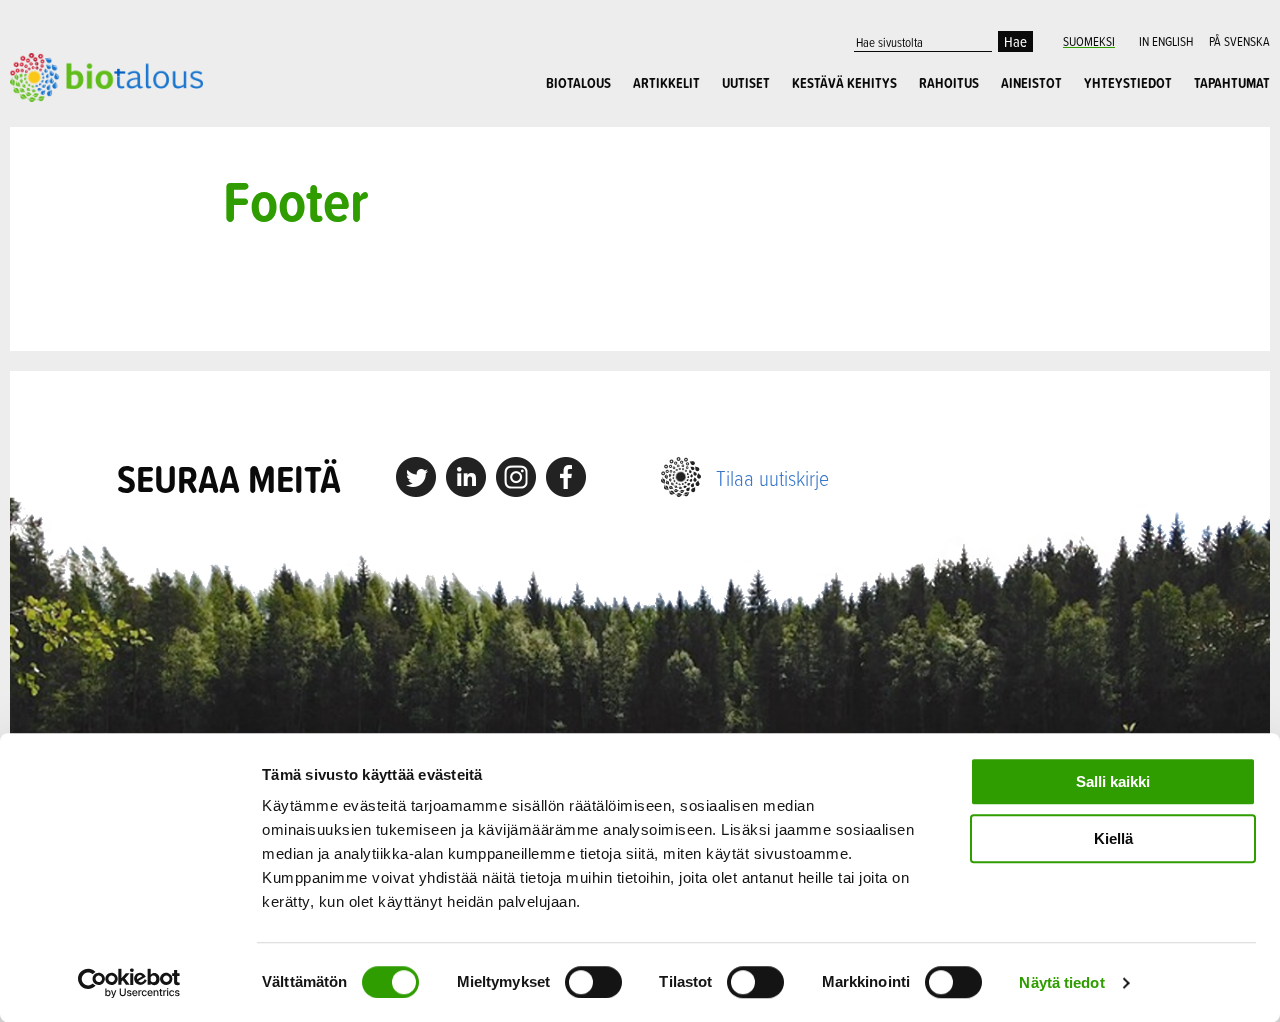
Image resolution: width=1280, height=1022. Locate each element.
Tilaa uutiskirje (772, 477)
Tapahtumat (1232, 83)
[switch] (593, 982)
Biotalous (578, 83)
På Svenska (1239, 41)
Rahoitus (949, 83)
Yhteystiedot (1128, 83)
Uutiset (746, 83)
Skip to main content (79, 124)
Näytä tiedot (1061, 982)
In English (1166, 41)
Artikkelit (666, 83)
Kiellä (1113, 838)
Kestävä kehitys (844, 83)
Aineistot (1031, 83)
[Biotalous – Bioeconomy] (106, 75)
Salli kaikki (1113, 781)
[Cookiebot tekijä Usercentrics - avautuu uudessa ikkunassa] (129, 983)
